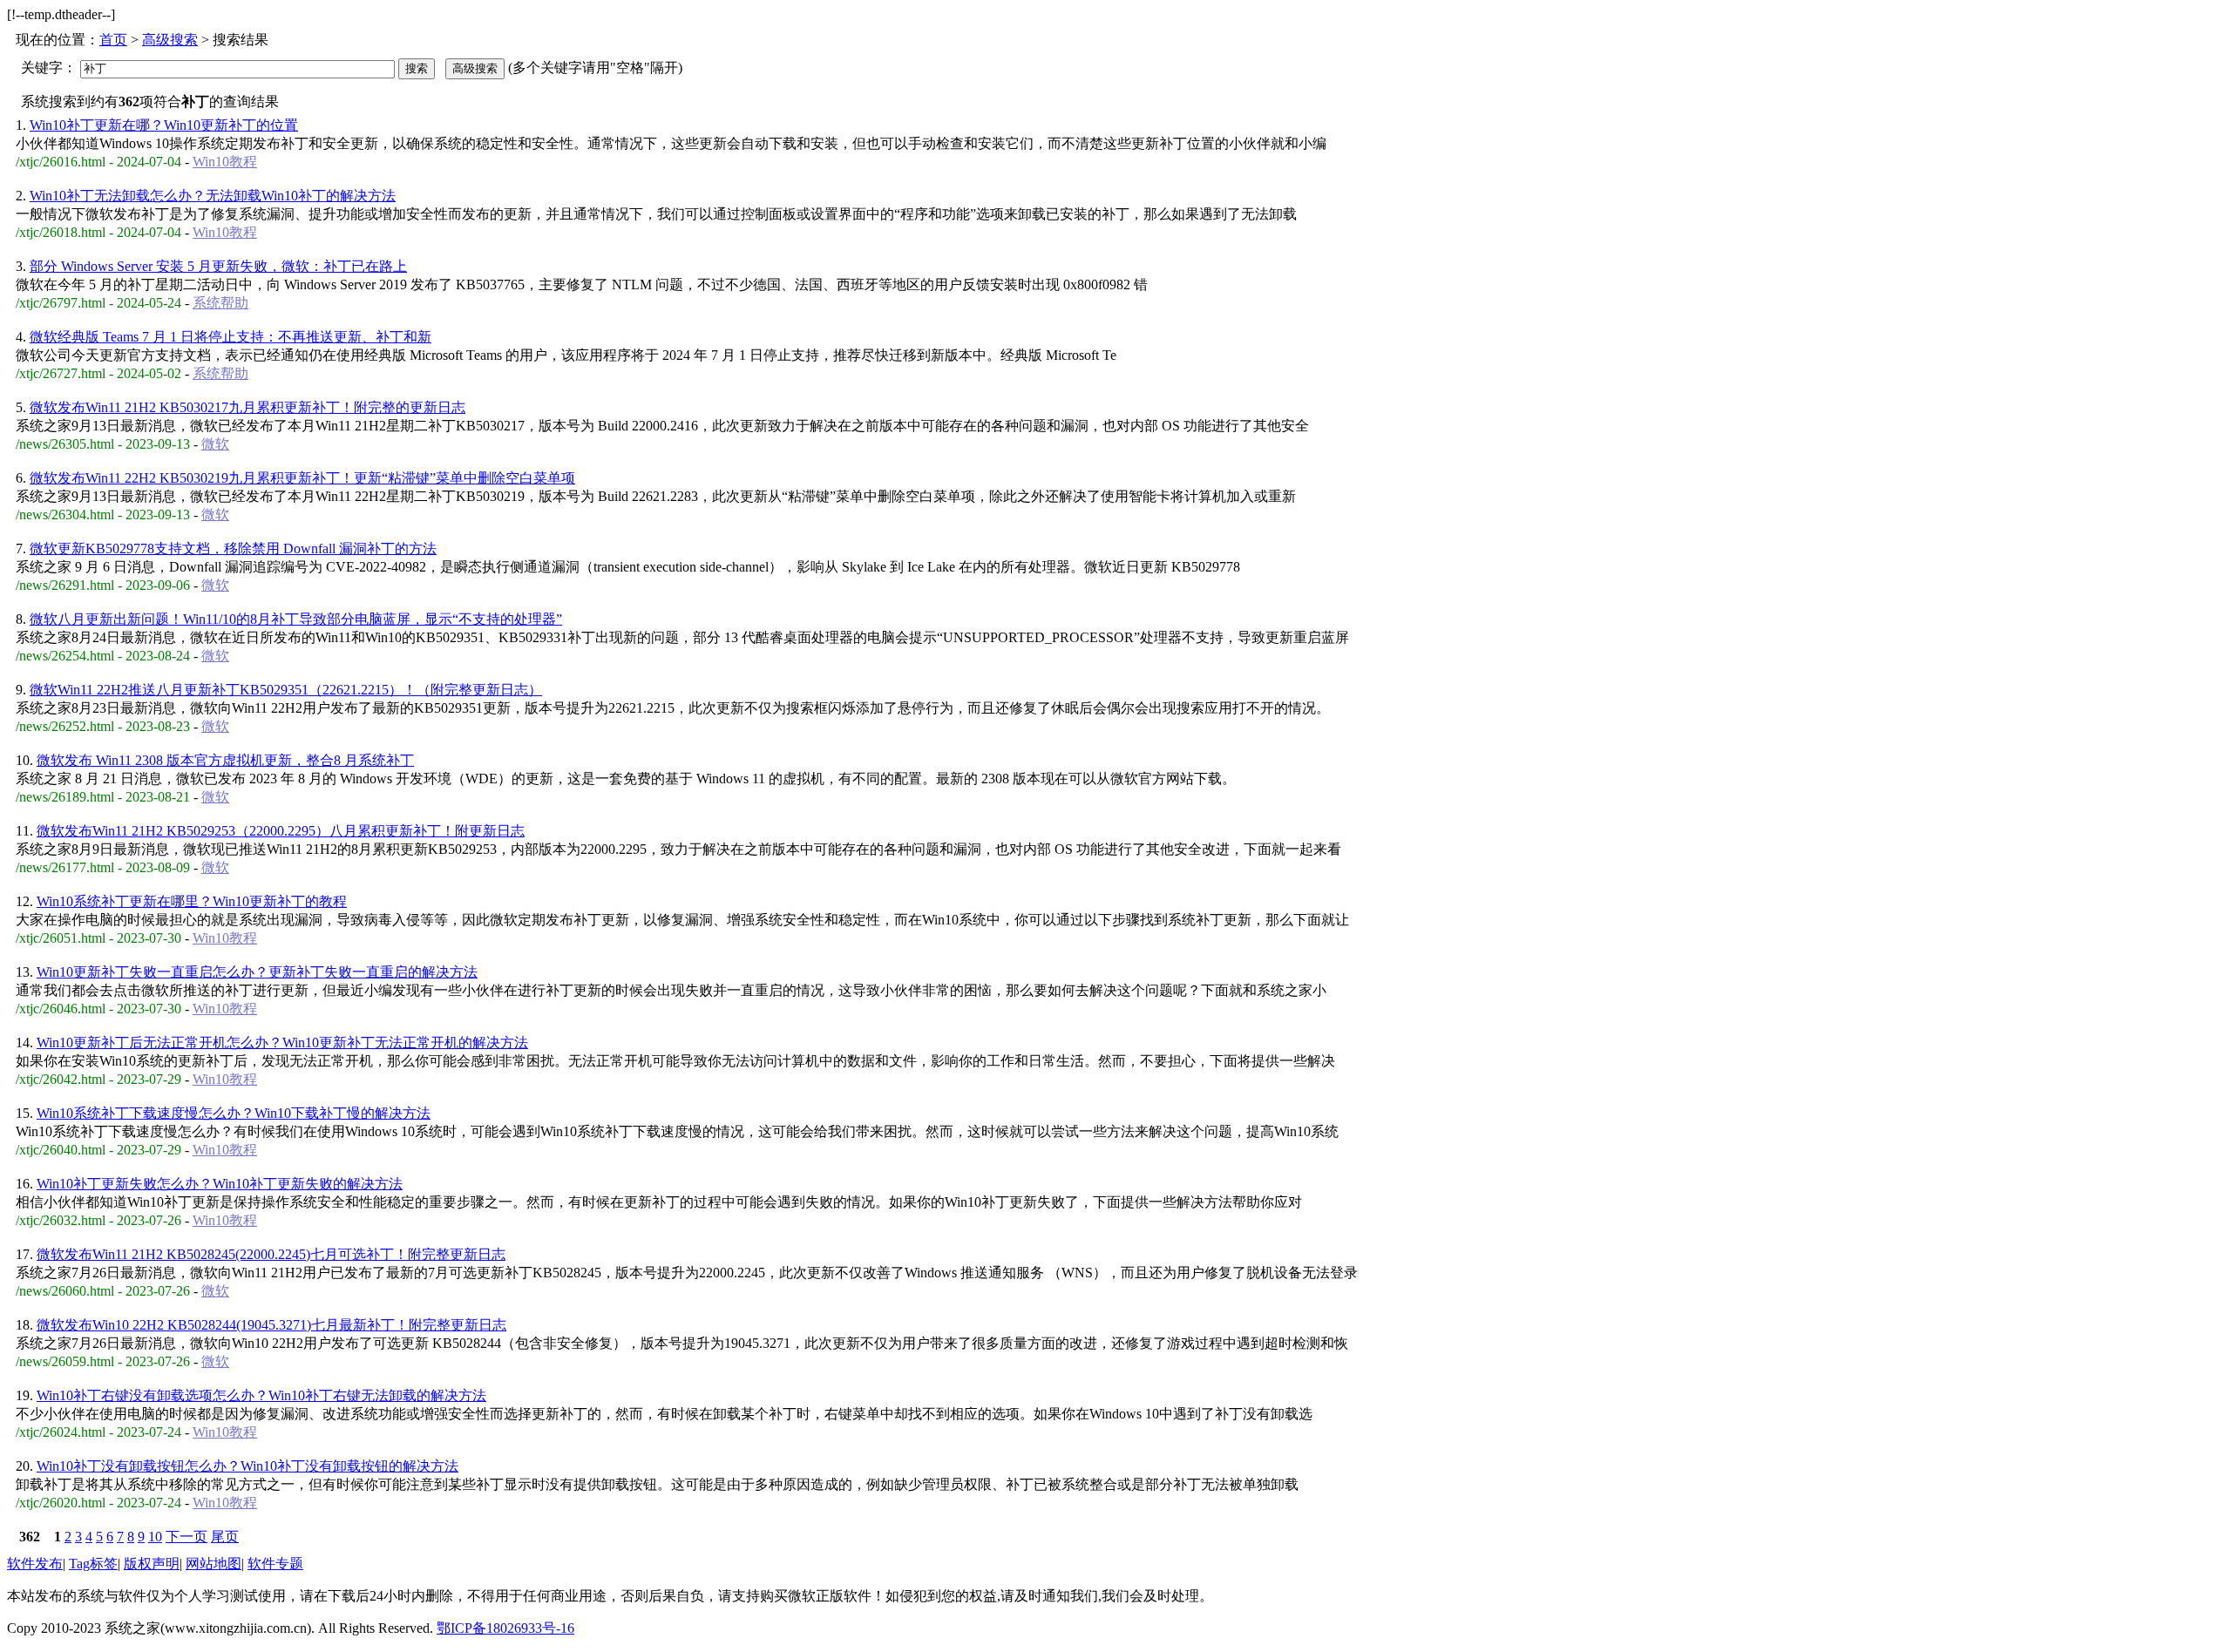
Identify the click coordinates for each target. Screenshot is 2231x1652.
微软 (215, 444)
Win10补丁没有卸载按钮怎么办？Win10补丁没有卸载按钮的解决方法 (248, 1466)
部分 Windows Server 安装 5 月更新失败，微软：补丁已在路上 (218, 266)
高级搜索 (170, 40)
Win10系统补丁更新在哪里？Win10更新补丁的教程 (192, 901)
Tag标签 (93, 1564)
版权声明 (152, 1564)
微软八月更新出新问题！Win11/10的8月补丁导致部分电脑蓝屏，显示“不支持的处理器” (296, 619)
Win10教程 (225, 162)
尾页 (225, 1537)
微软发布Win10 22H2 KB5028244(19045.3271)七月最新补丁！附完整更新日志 (271, 1325)
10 (155, 1537)
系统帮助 (220, 303)
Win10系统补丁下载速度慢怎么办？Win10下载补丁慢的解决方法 (234, 1113)
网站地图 (214, 1564)
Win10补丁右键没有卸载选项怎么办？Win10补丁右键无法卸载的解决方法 (261, 1395)
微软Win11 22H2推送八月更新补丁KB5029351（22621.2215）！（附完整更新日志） (286, 690)
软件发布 (35, 1564)
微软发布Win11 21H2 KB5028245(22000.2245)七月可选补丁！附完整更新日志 (271, 1254)
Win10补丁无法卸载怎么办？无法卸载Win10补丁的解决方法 (213, 196)
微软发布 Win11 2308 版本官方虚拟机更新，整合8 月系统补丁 (225, 760)
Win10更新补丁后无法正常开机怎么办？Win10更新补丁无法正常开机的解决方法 (282, 1043)
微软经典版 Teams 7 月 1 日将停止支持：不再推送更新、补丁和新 (231, 337)
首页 (113, 40)
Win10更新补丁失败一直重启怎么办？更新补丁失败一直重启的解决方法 (257, 972)
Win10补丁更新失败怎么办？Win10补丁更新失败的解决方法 (220, 1184)
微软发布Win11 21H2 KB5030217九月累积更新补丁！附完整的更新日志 (248, 407)
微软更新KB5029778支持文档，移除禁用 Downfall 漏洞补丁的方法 (233, 548)
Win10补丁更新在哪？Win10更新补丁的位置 (164, 125)
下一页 (186, 1537)
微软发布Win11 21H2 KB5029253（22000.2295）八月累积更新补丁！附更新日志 (281, 831)
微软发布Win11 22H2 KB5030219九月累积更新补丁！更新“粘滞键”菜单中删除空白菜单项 (302, 478)
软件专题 (275, 1564)
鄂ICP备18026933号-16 (505, 1628)
